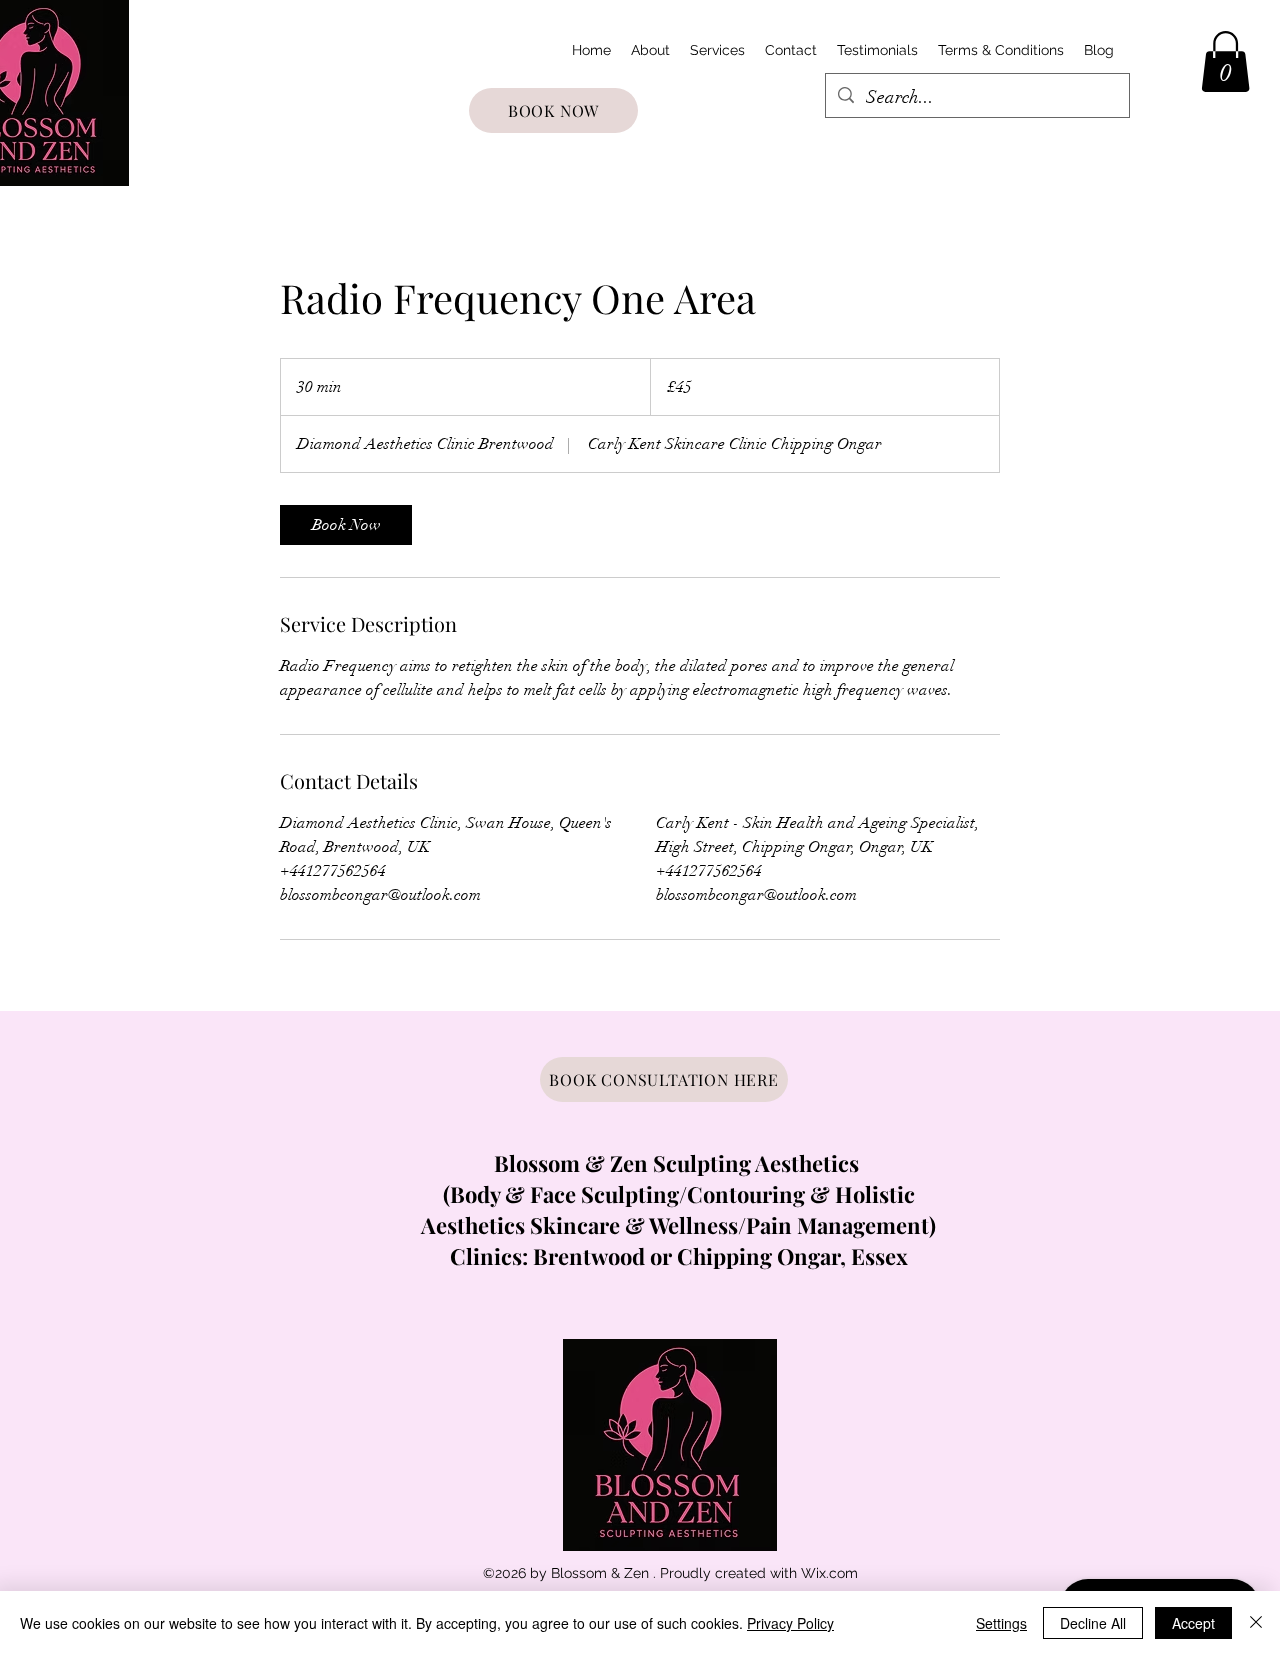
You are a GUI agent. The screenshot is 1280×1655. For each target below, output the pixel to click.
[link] (346, 525)
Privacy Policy (790, 1623)
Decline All (1093, 1623)
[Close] (1256, 1623)
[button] (1225, 61)
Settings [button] (1001, 1623)
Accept (1193, 1623)
